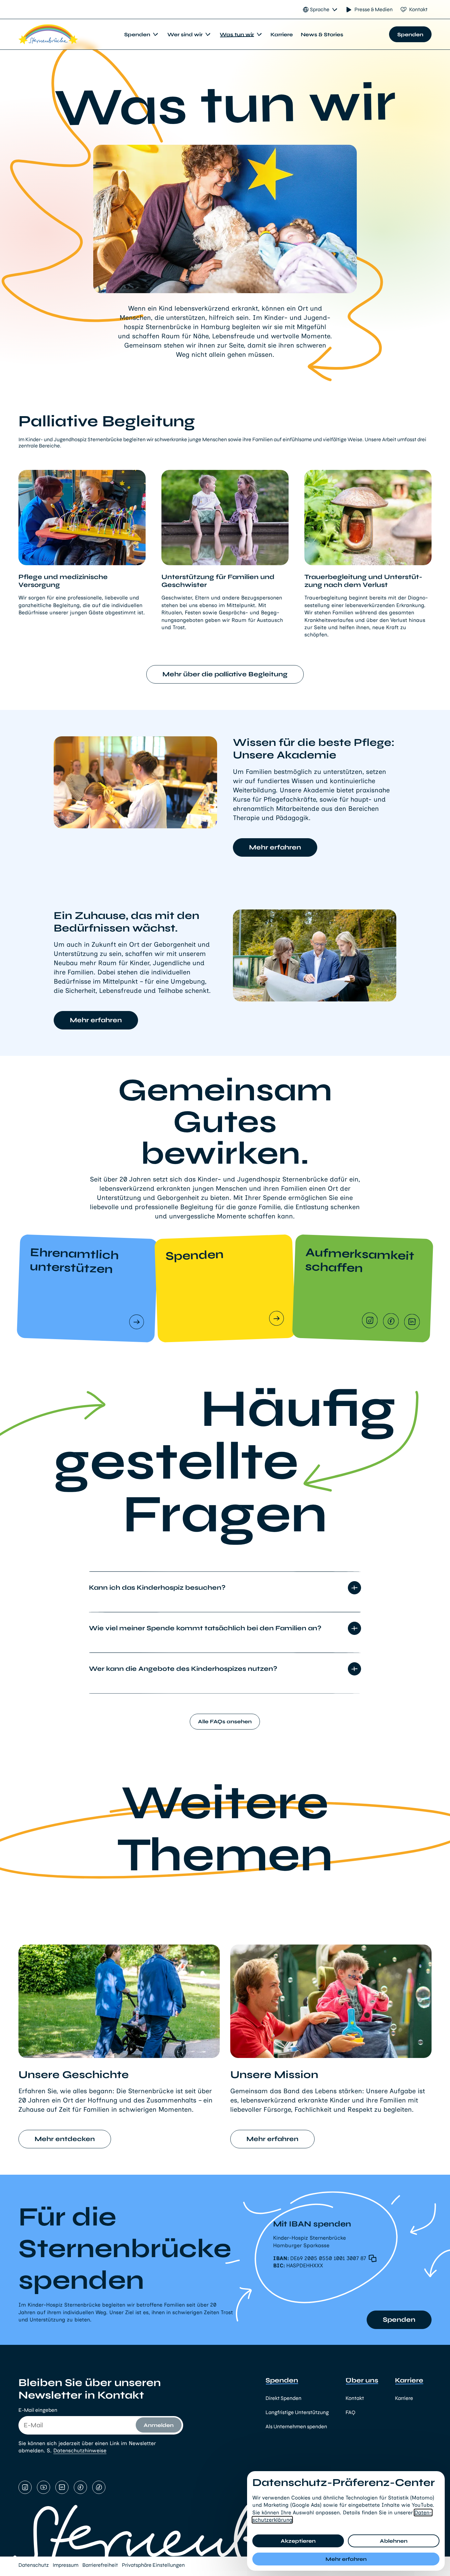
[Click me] (137, 1323)
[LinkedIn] (412, 1323)
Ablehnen (394, 2541)
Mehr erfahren (346, 2559)
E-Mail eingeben (38, 2410)
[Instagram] (370, 1321)
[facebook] (80, 2488)
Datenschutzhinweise (80, 2451)
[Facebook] (391, 1322)
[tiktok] (99, 2488)
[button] (333, 2258)
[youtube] (43, 2488)
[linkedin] (62, 2488)
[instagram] (25, 2488)
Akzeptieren (298, 2541)
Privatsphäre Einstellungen (153, 2565)
